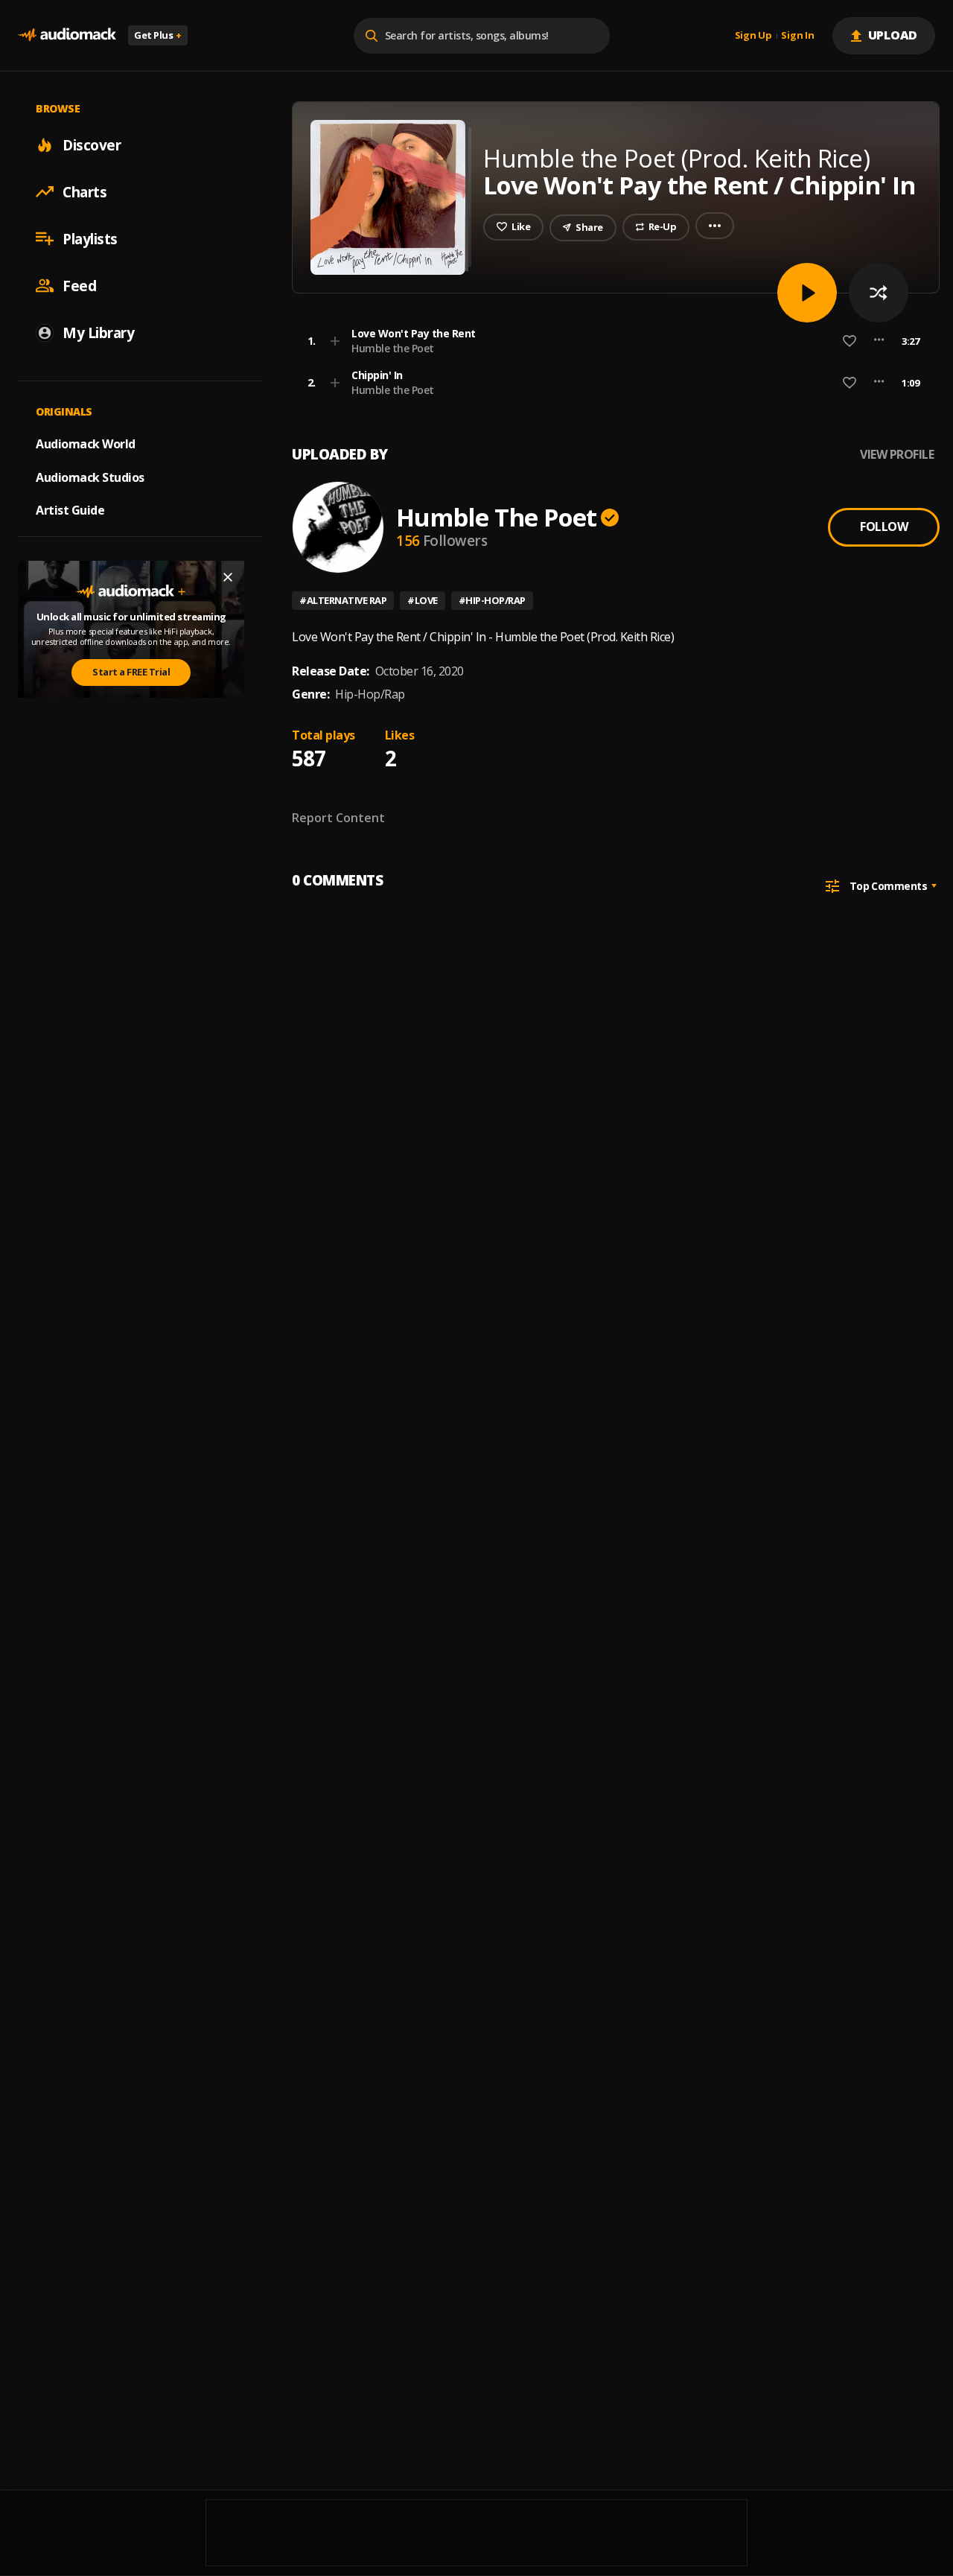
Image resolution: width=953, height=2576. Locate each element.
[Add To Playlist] (335, 341)
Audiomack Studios (90, 477)
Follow (884, 527)
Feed (79, 285)
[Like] (850, 341)
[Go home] (67, 35)
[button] (611, 341)
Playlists (90, 238)
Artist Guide (70, 510)
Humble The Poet (496, 517)
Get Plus (158, 35)
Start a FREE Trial (131, 672)
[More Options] (879, 341)
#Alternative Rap (343, 600)
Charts (85, 191)
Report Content (338, 818)
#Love (423, 600)
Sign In (797, 36)
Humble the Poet (393, 348)
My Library (98, 332)
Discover (92, 144)
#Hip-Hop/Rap (492, 600)
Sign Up (753, 36)
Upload (893, 35)
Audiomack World (86, 443)
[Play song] (807, 293)
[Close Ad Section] (228, 577)
